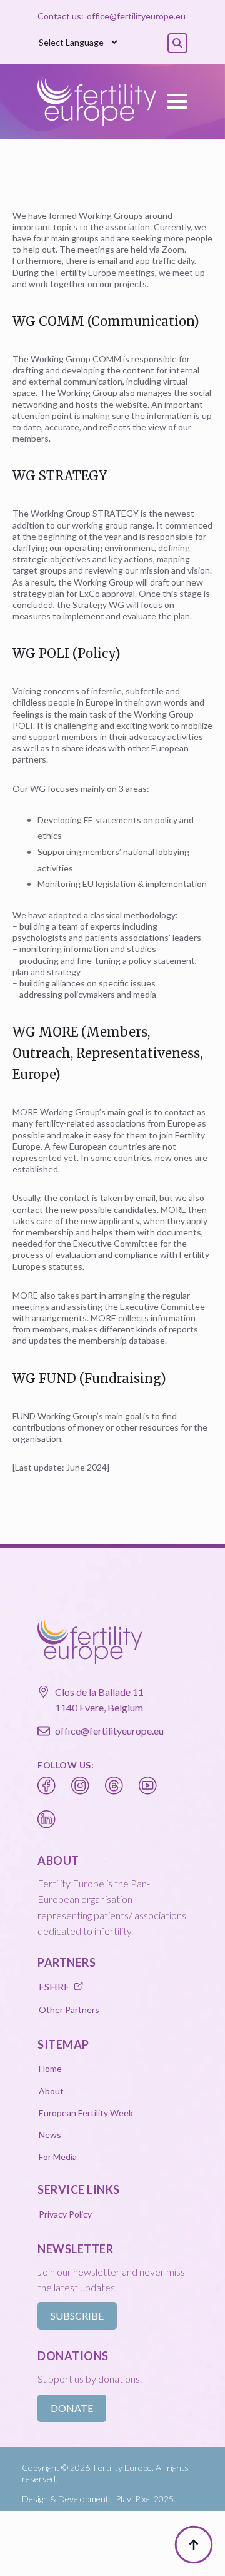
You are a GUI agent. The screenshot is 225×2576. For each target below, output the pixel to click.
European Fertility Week (86, 2113)
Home (50, 2068)
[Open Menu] (177, 101)
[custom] (47, 1786)
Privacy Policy (65, 2214)
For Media (58, 2157)
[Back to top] (194, 2545)
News (50, 2135)
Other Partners (69, 2010)
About (51, 2091)
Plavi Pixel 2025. (146, 2499)
